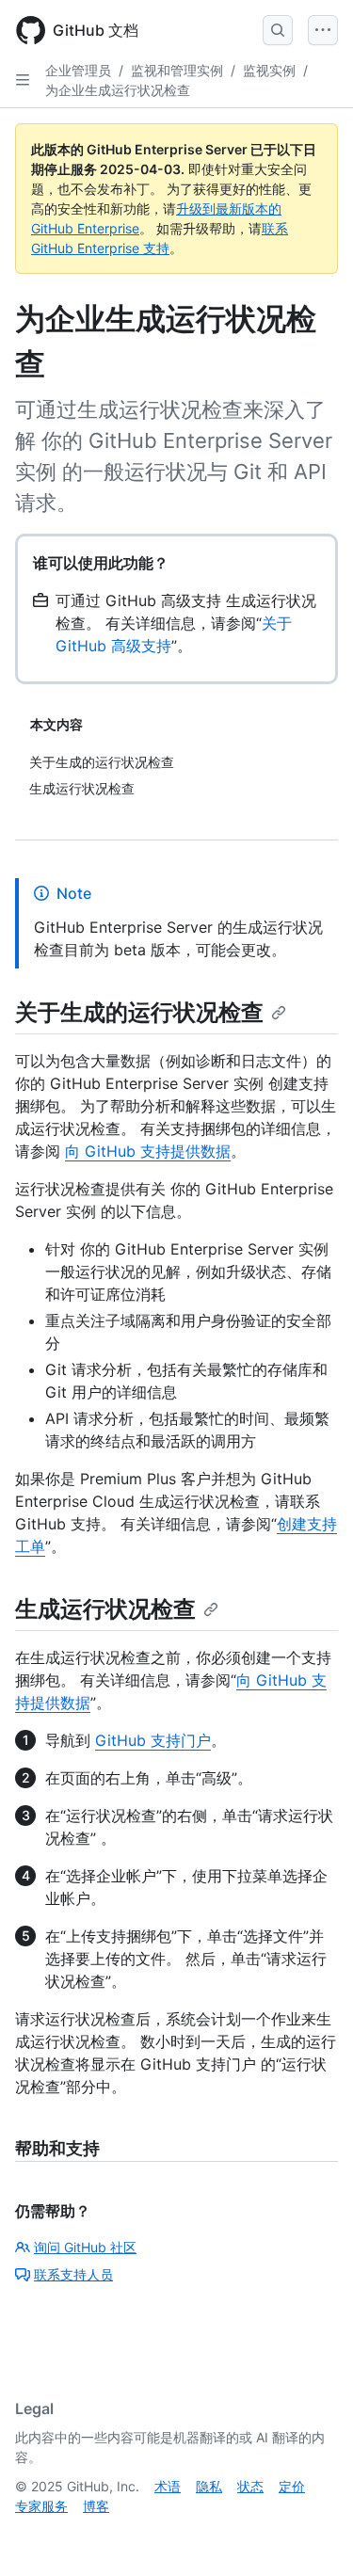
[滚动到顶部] (312, 2535)
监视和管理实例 (177, 70)
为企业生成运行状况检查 (118, 90)
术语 (168, 2486)
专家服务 (41, 2506)
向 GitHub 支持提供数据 (148, 1151)
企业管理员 (78, 70)
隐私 (209, 2486)
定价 (292, 2486)
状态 (250, 2486)
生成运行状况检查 (105, 1609)
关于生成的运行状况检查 (139, 1012)
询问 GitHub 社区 (85, 2247)
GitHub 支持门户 (153, 1740)
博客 (96, 2506)
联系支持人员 (73, 2274)
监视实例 (269, 70)
